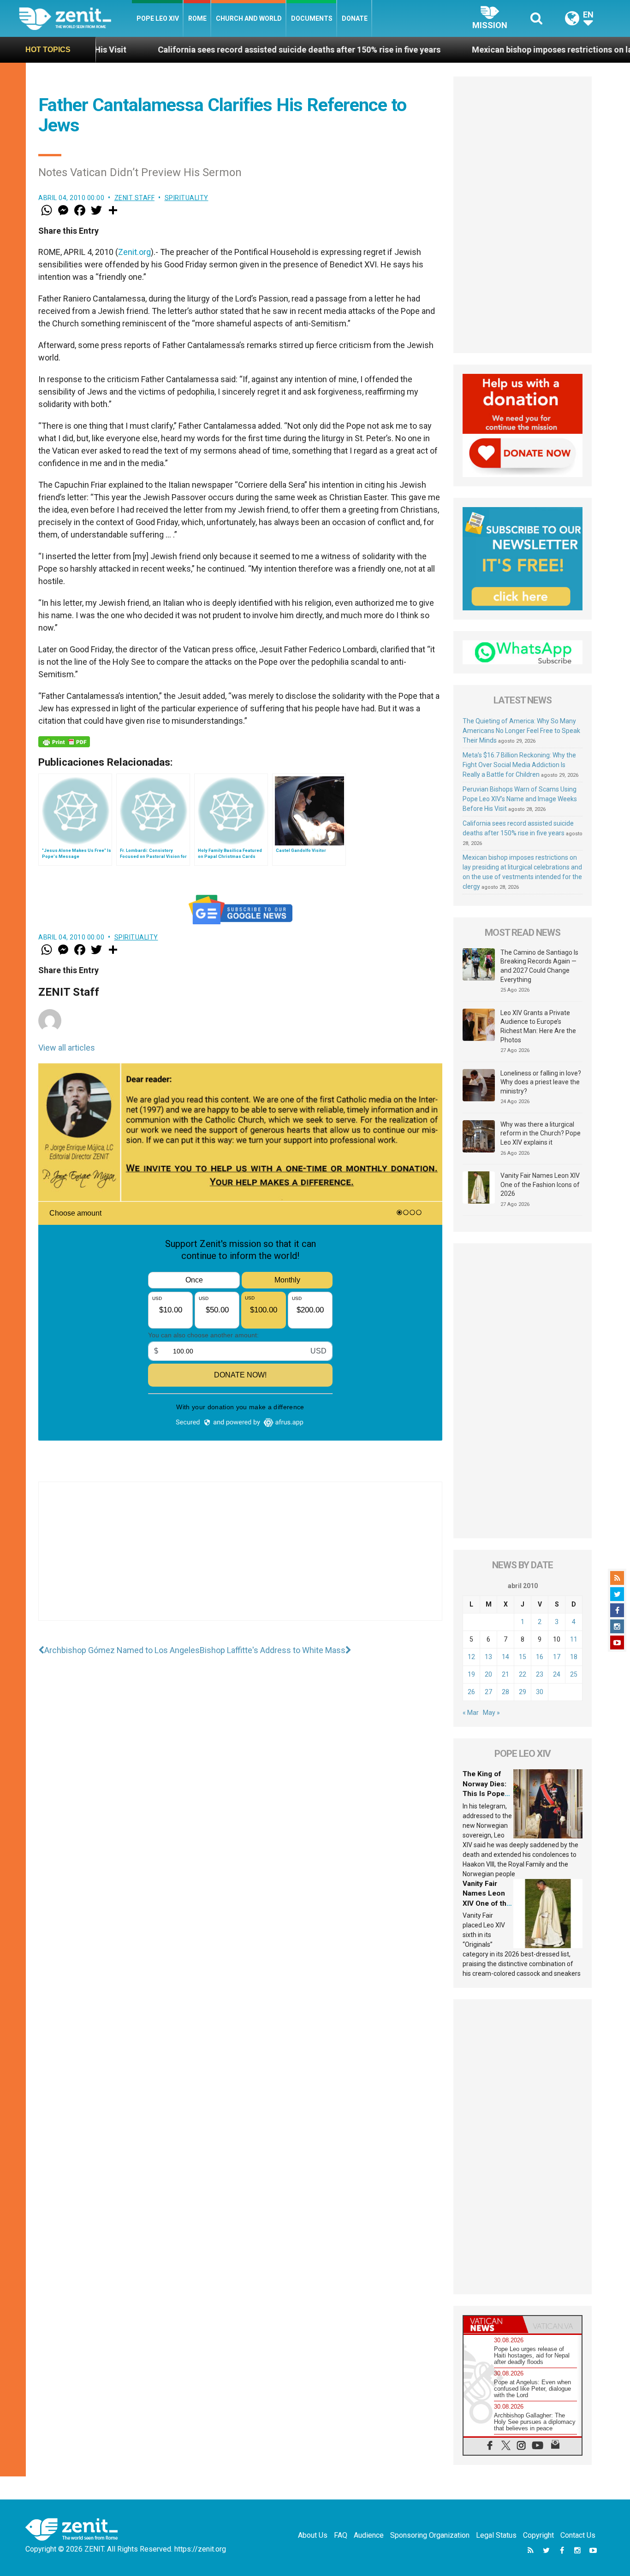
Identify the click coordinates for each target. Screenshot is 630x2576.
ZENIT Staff (135, 198)
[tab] (493, 2325)
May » (491, 1713)
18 (574, 1657)
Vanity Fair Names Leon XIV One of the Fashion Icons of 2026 (540, 1185)
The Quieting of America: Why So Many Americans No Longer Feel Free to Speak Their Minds (521, 731)
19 (471, 1674)
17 (557, 1657)
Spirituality (187, 198)
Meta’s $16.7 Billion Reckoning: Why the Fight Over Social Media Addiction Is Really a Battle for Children (519, 765)
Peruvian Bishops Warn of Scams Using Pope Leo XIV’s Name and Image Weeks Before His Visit (520, 799)
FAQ (341, 2535)
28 (505, 1692)
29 (523, 1692)
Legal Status (496, 2535)
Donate (355, 18)
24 (557, 1674)
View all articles (67, 1048)
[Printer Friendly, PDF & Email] (64, 742)
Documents (312, 18)
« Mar (471, 1713)
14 (505, 1657)
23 (540, 1674)
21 (505, 1674)
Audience (369, 2535)
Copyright (538, 2535)
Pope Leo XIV (158, 18)
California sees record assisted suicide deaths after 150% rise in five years (204, 50)
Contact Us (578, 2535)
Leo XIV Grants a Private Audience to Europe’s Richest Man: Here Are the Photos (538, 1026)
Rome (197, 18)
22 (523, 1674)
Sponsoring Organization (430, 2535)
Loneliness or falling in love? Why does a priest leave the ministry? (541, 1082)
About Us (313, 2535)
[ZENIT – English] (75, 18)
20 (488, 1674)
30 (540, 1692)
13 (488, 1657)
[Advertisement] (240, 1560)
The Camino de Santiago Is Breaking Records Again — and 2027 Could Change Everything (539, 966)
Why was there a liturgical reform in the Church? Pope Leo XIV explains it (541, 1133)
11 (574, 1639)
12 (471, 1657)
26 (471, 1692)
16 (540, 1657)
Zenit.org (134, 252)
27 (488, 1692)
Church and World (249, 18)
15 (523, 1657)
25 (574, 1674)
